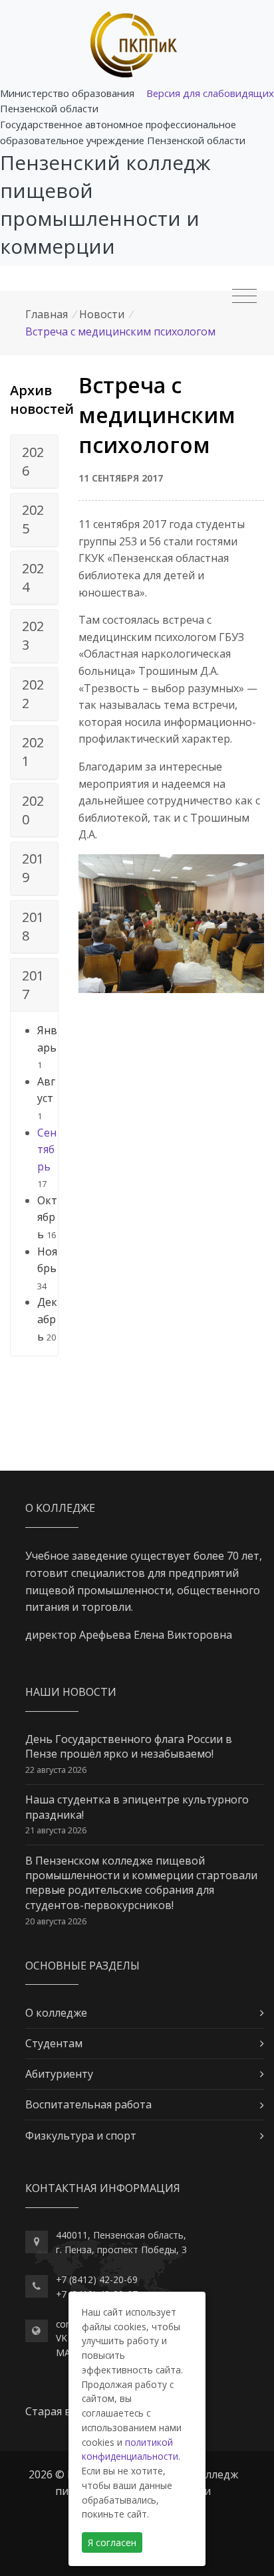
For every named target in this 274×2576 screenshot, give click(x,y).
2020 (33, 810)
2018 (33, 926)
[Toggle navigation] (244, 296)
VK (62, 2338)
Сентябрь (47, 1150)
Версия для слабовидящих (210, 93)
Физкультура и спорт (81, 2136)
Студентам (54, 2043)
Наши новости (71, 1692)
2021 (33, 752)
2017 (33, 985)
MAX (66, 2352)
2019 (33, 868)
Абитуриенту (59, 2074)
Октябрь (47, 1217)
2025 (33, 519)
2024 (33, 578)
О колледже (56, 2013)
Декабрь (47, 1319)
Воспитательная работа (88, 2104)
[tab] (34, 462)
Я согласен (112, 2542)
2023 (33, 635)
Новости (102, 314)
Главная (47, 314)
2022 (33, 694)
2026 (33, 461)
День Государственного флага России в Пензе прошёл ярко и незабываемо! (129, 1746)
